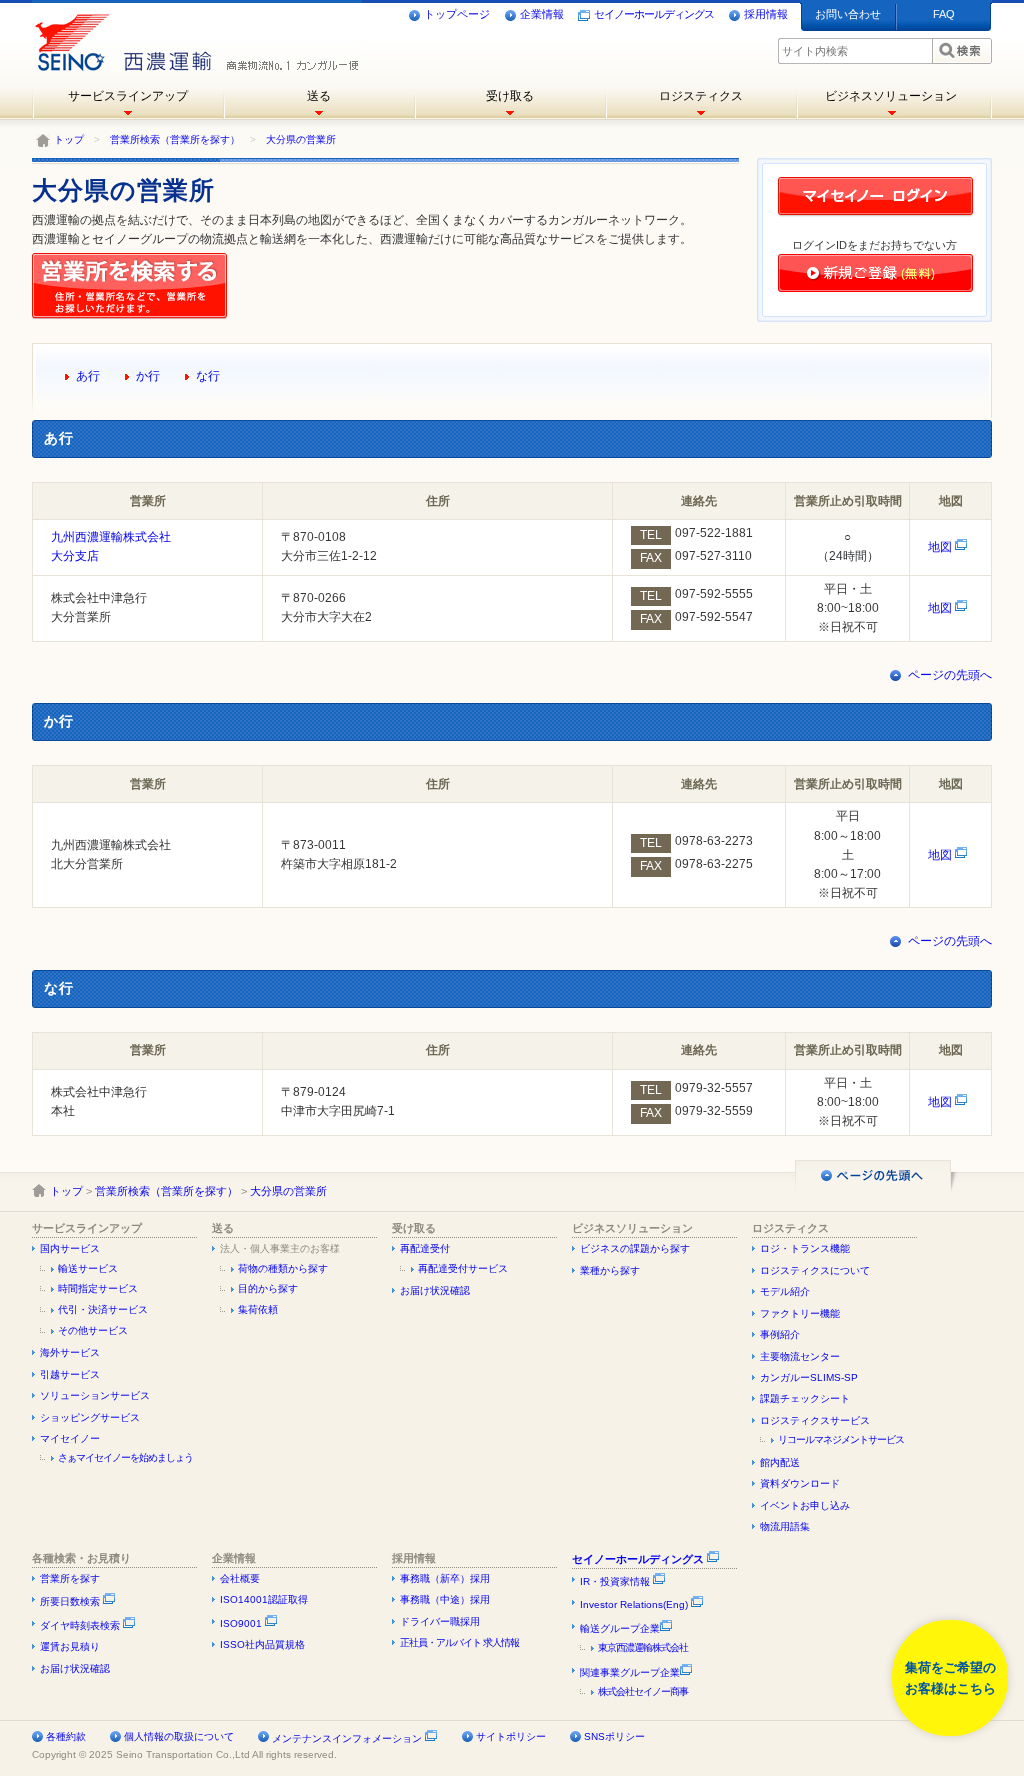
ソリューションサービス (95, 1395)
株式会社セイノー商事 (643, 1691)
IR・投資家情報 (616, 1581)
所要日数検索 (71, 1601)
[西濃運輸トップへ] (119, 35)
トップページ (457, 14)
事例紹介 (780, 1334)
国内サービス (70, 1248)
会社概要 (240, 1578)
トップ (69, 139)
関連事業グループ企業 (630, 1672)
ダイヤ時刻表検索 (81, 1625)
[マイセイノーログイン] (875, 215)
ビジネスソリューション (891, 96)
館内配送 (780, 1462)
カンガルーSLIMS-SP (809, 1377)
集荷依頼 (258, 1309)
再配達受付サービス (463, 1268)
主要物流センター (800, 1356)
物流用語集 (785, 1526)
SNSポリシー (614, 1736)
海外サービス (70, 1352)
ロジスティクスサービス (815, 1420)
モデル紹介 (785, 1291)
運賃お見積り (70, 1646)
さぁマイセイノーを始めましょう (125, 1457)
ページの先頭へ (950, 675)
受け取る (510, 96)
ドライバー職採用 (440, 1621)
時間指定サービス (98, 1288)
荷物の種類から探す (283, 1268)
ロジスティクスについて (815, 1270)
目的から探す (268, 1288)
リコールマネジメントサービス (841, 1439)
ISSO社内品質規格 (262, 1644)
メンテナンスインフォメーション (347, 1738)
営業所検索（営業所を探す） (175, 139)
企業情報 (542, 14)
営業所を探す (70, 1578)
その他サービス (93, 1330)
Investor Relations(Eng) (635, 1604)
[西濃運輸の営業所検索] (133, 315)
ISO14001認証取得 (264, 1599)
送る (319, 96)
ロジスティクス (701, 96)
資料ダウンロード (800, 1483)
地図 (941, 547)
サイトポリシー (511, 1736)
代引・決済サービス (103, 1309)
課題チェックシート (805, 1398)
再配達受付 (425, 1248)
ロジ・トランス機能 (805, 1248)
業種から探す (610, 1270)
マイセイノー (70, 1438)
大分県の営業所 (301, 139)
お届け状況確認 (435, 1290)
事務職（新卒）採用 (445, 1578)
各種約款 (66, 1736)
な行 (208, 376)
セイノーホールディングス (654, 14)
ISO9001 (242, 1623)
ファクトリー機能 (800, 1313)
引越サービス (70, 1374)
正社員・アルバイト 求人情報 (459, 1642)
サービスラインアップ (128, 96)
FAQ (944, 14)
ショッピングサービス (90, 1417)
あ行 (88, 376)
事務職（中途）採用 (445, 1599)
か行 (148, 376)
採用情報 (766, 14)
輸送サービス (88, 1268)
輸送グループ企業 (620, 1628)
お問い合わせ (848, 14)
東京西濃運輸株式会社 (643, 1647)
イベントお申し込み (805, 1505)
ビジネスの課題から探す (635, 1248)
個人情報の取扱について (179, 1736)
